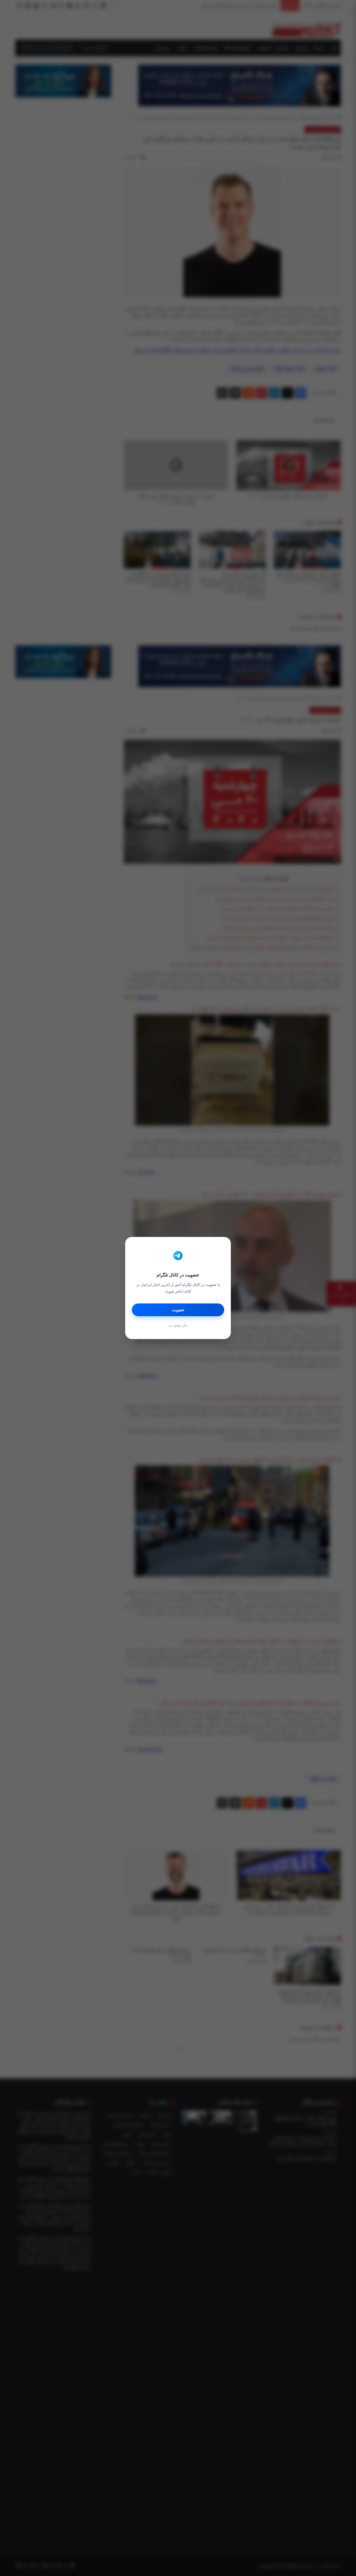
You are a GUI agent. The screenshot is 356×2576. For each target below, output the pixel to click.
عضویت (178, 1310)
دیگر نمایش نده (178, 1325)
